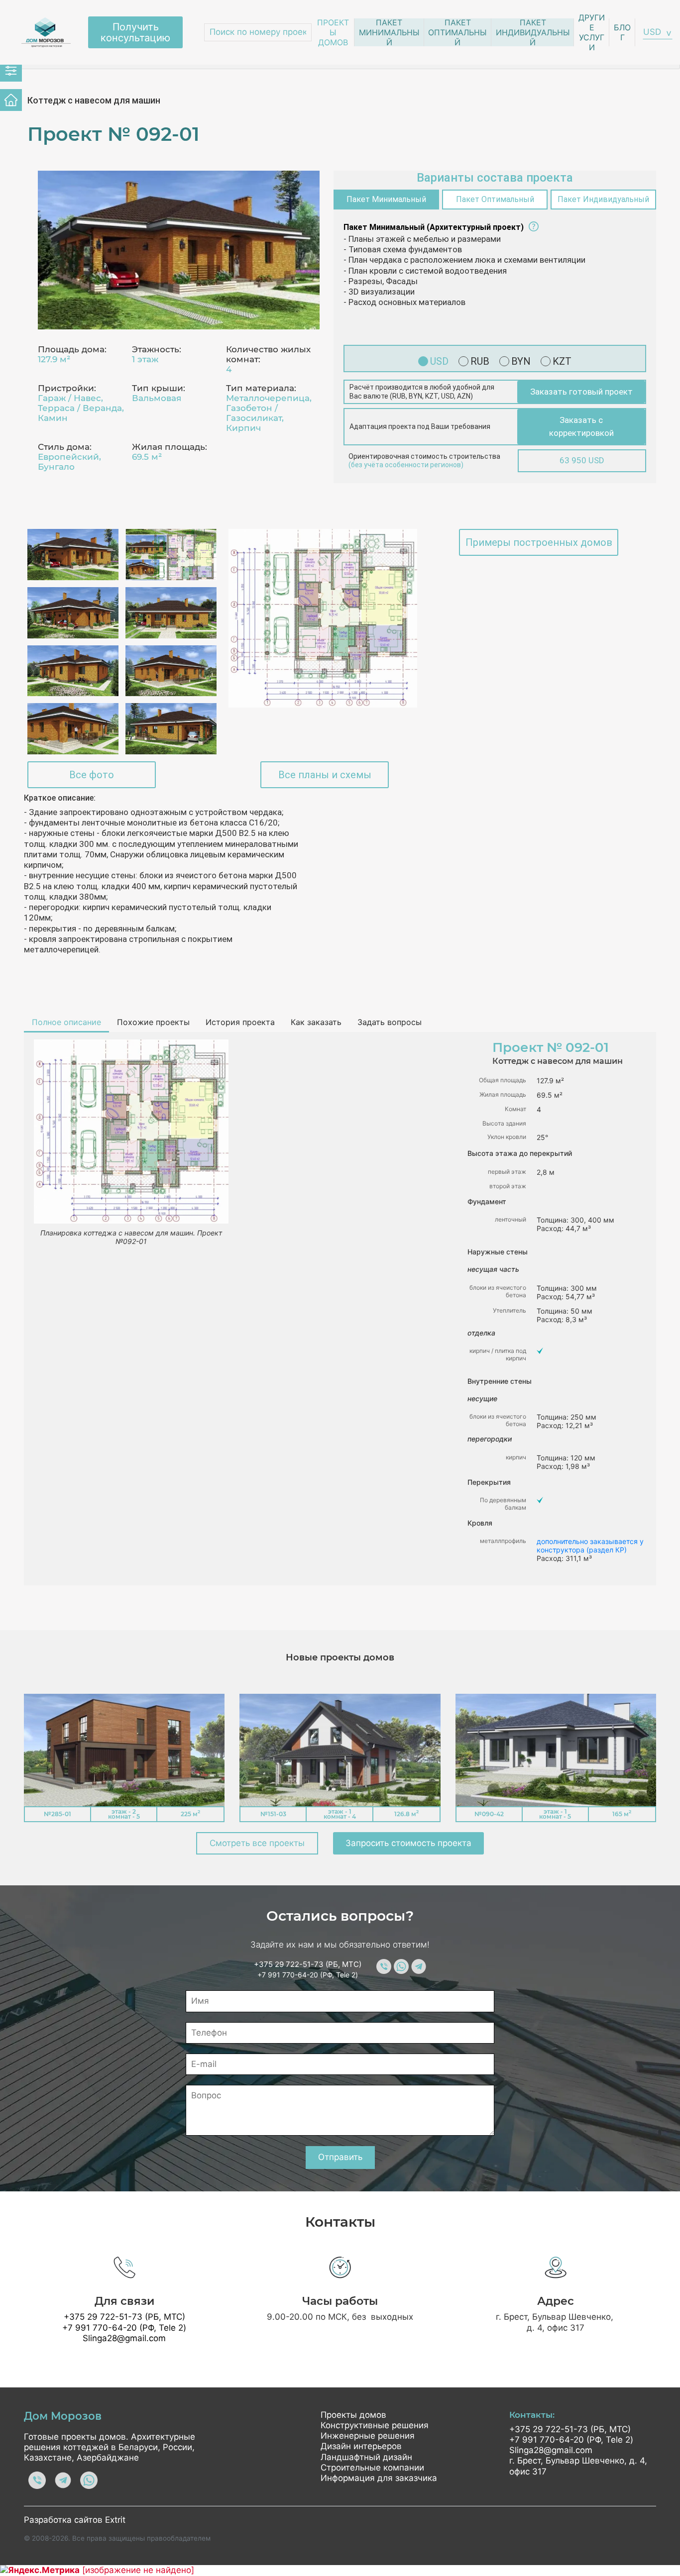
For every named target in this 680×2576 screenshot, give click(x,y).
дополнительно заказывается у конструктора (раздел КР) (590, 1546)
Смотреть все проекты (257, 1843)
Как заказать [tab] (316, 1022)
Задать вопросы (390, 1022)
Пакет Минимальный (389, 32)
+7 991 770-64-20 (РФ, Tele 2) (308, 1975)
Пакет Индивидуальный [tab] (603, 199)
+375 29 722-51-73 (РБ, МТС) (308, 1964)
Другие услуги (592, 32)
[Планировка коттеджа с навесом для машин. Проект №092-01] (323, 618)
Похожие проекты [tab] (153, 1022)
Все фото (92, 775)
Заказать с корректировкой (581, 426)
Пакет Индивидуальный (533, 32)
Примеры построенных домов (539, 542)
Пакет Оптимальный (457, 32)
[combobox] (658, 32)
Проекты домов (333, 32)
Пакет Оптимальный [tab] (495, 199)
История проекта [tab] (240, 1022)
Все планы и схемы (325, 775)
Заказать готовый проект (581, 392)
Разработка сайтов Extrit (75, 2520)
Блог (622, 32)
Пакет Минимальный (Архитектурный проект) (434, 227)
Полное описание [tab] (66, 1022)
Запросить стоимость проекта (408, 1843)
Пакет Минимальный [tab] (386, 199)
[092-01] (179, 250)
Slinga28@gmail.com (124, 2338)
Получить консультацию (135, 32)
